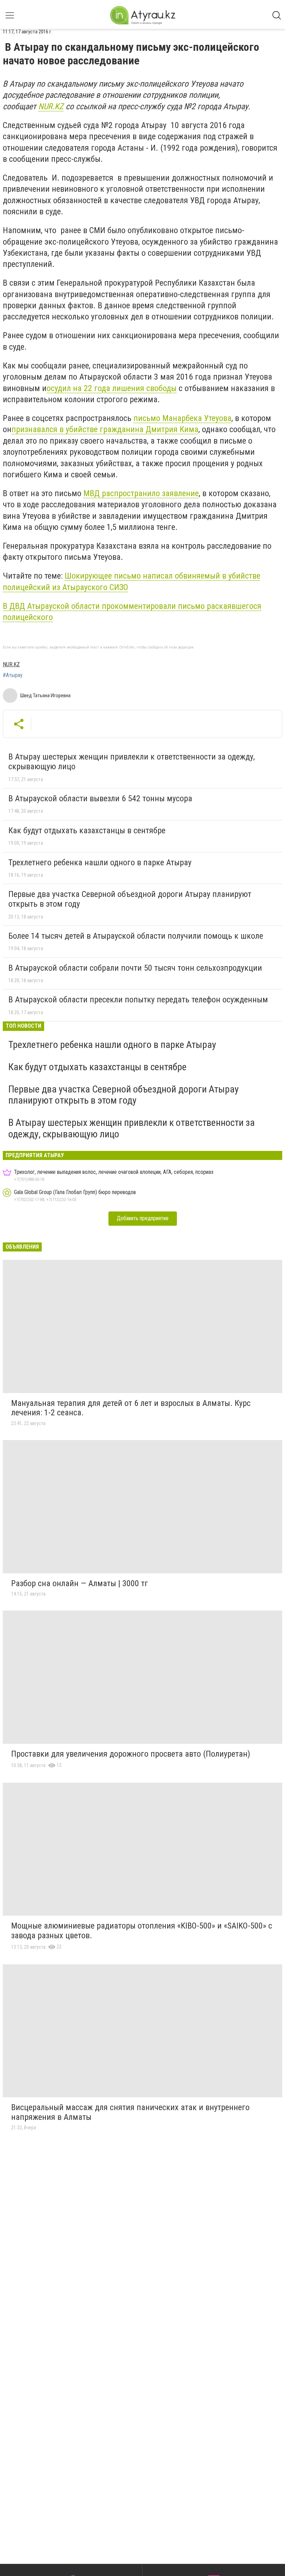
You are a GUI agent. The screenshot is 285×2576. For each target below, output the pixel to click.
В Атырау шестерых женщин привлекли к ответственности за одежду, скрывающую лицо (132, 762)
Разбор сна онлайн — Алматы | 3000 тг (80, 1583)
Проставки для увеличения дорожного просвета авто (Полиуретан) (131, 1754)
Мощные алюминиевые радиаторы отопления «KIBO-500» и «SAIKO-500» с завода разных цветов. (142, 1931)
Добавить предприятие (143, 1218)
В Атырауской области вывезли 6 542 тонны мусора (100, 798)
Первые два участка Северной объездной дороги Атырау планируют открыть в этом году (130, 899)
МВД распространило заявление (141, 493)
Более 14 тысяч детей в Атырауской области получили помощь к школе (136, 936)
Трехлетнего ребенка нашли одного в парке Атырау (100, 862)
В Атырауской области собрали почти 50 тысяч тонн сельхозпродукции (135, 968)
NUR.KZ (51, 106)
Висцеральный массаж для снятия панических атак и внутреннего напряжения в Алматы (130, 2112)
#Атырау (13, 675)
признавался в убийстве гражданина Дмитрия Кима (105, 429)
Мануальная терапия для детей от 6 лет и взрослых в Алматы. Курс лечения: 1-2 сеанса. (131, 1408)
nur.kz (11, 664)
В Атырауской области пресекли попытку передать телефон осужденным (138, 1000)
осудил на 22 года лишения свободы (112, 388)
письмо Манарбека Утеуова (182, 418)
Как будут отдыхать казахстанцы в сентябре (87, 830)
